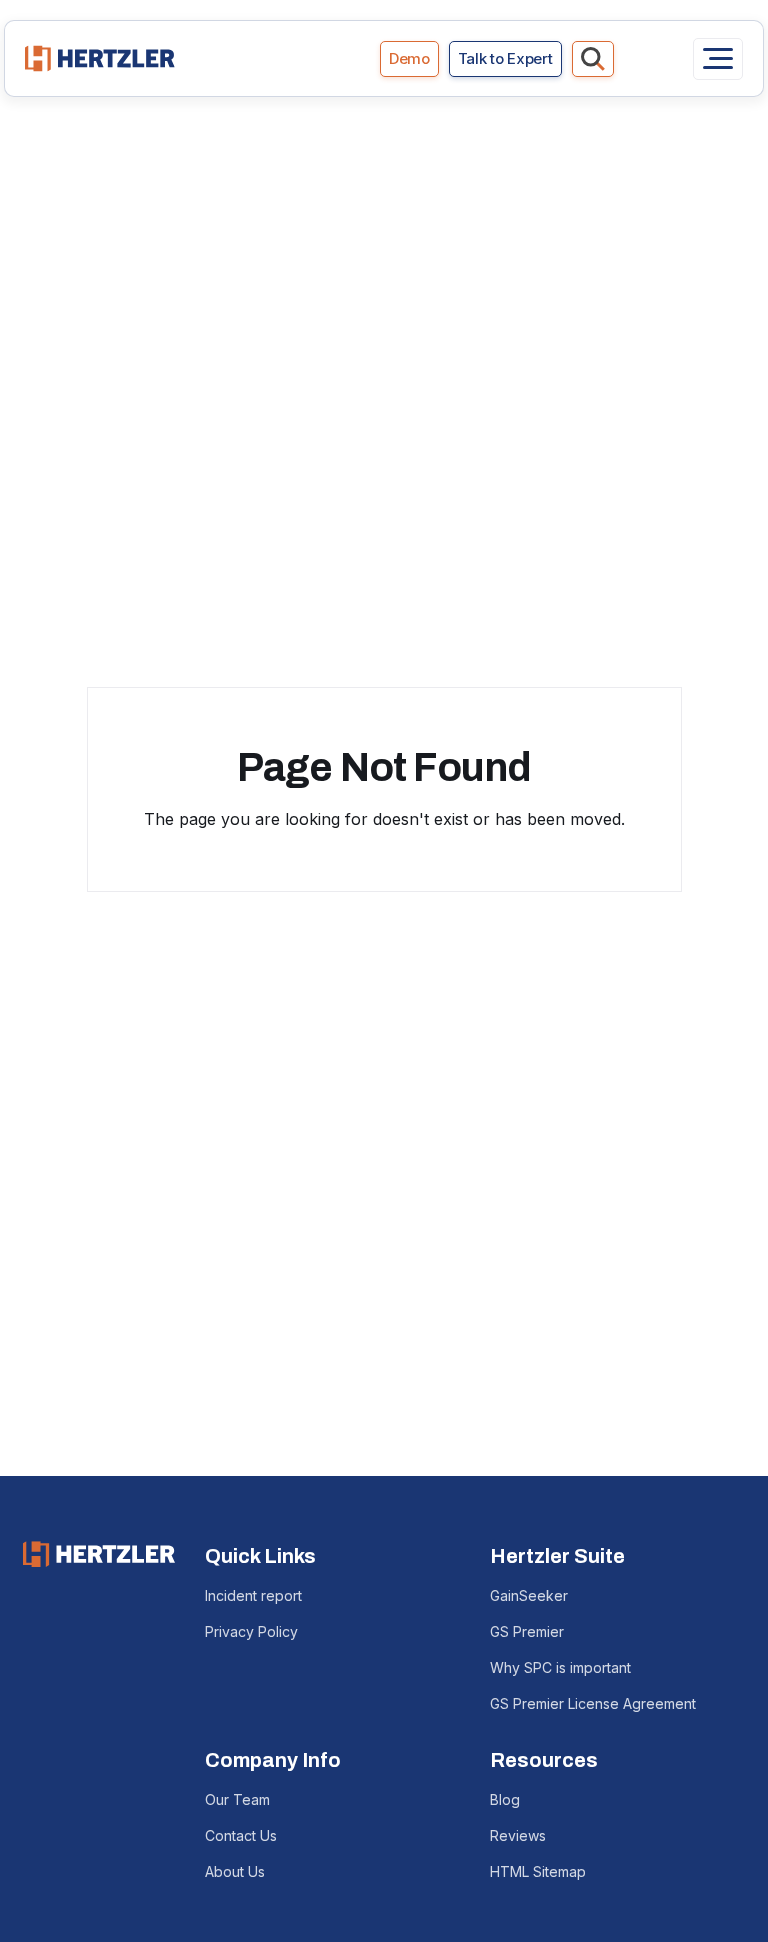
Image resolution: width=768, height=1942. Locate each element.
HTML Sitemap (538, 1871)
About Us (235, 1871)
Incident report (253, 1595)
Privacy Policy (251, 1631)
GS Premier (527, 1631)
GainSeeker (529, 1595)
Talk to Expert (505, 58)
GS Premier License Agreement (593, 1703)
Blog (505, 1799)
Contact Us (241, 1835)
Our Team (237, 1799)
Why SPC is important (560, 1667)
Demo (409, 58)
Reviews (518, 1835)
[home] (100, 58)
